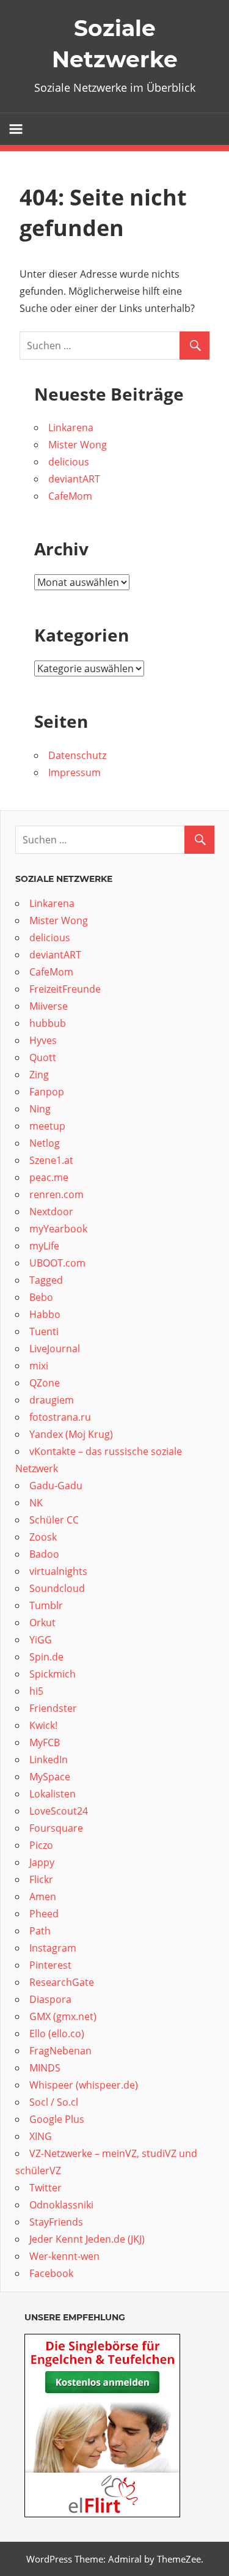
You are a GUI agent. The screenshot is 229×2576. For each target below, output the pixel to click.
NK (36, 1503)
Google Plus (57, 2119)
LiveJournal (55, 1349)
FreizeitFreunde (65, 989)
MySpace (51, 1777)
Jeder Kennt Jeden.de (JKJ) (87, 2239)
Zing (39, 1075)
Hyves (43, 1040)
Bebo (42, 1297)
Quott (44, 1057)
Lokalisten (53, 1794)
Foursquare (57, 1828)
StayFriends (56, 2222)
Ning (41, 1109)
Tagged (46, 1280)
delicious (70, 462)
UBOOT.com (57, 1263)
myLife (45, 1246)
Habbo (45, 1314)
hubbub (49, 1023)
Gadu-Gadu (56, 1486)
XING (41, 2136)
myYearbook (58, 1229)
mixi (39, 1366)
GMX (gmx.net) (63, 2016)
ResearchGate (62, 1982)
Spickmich (53, 1674)
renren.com (56, 1194)
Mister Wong (78, 445)
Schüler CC (54, 1520)
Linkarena (72, 427)
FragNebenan (60, 2051)
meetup (49, 1126)
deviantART (74, 479)
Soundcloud (58, 1588)
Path (40, 1931)
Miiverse (49, 1006)
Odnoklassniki (61, 2205)
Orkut (44, 1623)
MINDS (45, 2068)
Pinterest (50, 1965)
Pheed (44, 1914)
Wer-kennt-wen (64, 2256)
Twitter (45, 2188)
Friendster (53, 1708)
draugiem (52, 1400)
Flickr (41, 1879)
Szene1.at (53, 1160)
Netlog (46, 1143)
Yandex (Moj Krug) (71, 1434)
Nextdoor (51, 1212)
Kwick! (43, 1725)
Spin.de (46, 1657)
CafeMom (70, 496)
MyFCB (45, 1742)
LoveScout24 (59, 1811)
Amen (43, 1897)
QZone (45, 1383)
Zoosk (43, 1537)
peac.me (49, 1177)
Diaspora (50, 1999)
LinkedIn (49, 1760)
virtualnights (58, 1571)
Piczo (41, 1845)
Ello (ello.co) (57, 2034)
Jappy (42, 1862)
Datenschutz (77, 755)
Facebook (51, 2273)
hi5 (36, 1691)
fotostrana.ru (60, 1417)
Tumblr (46, 1605)
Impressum (75, 772)
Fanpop (48, 1092)
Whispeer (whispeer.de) (85, 2085)
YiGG (41, 1640)
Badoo (45, 1554)
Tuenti (44, 1331)
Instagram (53, 1948)
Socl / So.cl (54, 2102)
